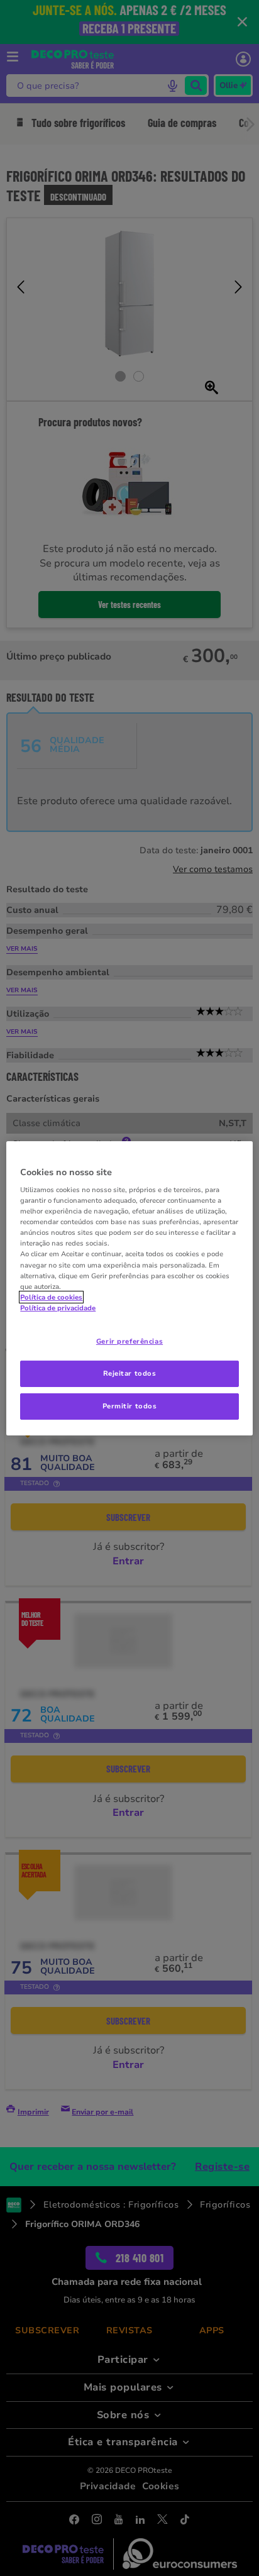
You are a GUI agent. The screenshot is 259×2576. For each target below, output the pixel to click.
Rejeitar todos (130, 1373)
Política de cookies (51, 1297)
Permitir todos (130, 1406)
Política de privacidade (58, 1308)
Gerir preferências (129, 1341)
